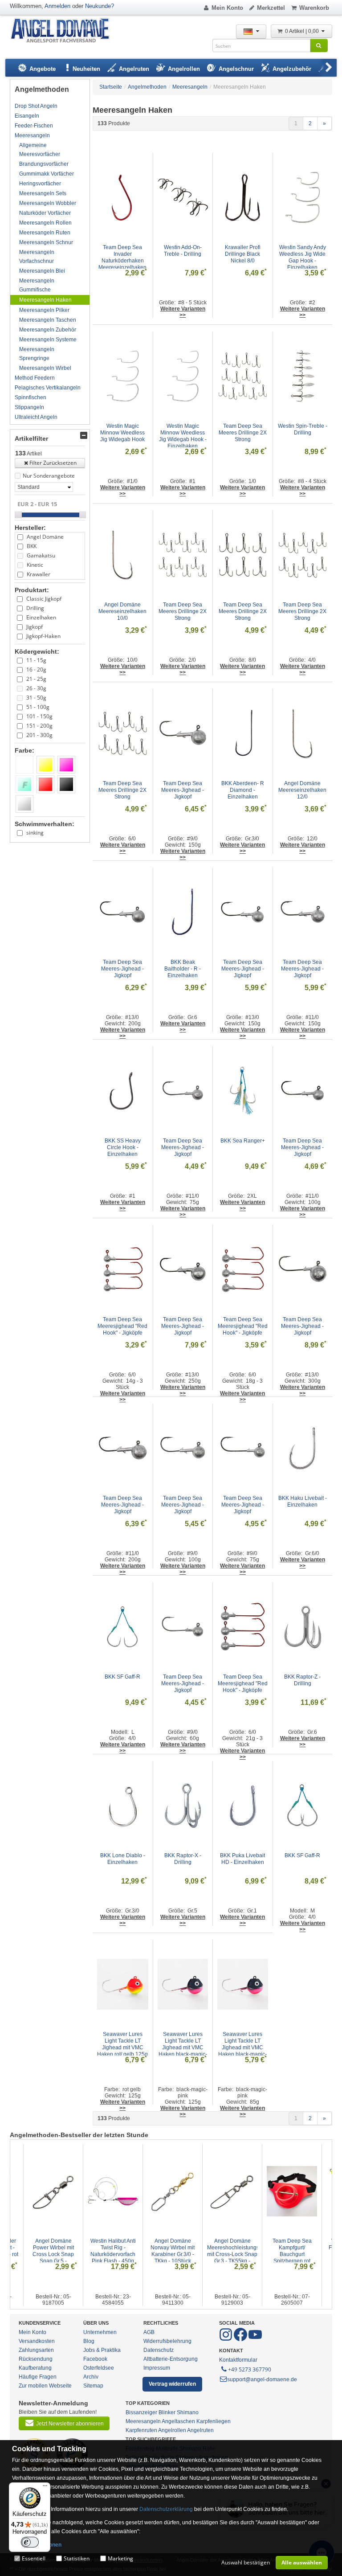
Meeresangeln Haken (45, 300)
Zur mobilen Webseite (45, 2386)
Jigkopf (35, 627)
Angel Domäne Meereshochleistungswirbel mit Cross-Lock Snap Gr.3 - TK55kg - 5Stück (241, 2254)
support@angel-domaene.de (262, 2379)
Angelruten (200, 2430)
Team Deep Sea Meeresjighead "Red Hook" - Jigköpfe (123, 1326)
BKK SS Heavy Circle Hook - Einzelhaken (123, 1147)
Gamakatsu (41, 555)
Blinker (167, 2412)
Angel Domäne (45, 537)
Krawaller (39, 574)
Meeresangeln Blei (42, 271)
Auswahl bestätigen (246, 2562)
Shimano (188, 2412)
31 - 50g (36, 698)
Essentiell (34, 2558)
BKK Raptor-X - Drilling (183, 1859)
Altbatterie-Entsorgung (171, 2359)
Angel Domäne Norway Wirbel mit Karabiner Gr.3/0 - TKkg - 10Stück (173, 2251)
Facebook (95, 2359)
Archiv (91, 2377)
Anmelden (57, 6)
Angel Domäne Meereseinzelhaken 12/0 (303, 790)
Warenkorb (314, 8)
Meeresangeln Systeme (48, 340)
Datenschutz (159, 2350)
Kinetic (35, 565)
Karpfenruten (141, 2430)
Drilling (35, 608)
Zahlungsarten (36, 2350)
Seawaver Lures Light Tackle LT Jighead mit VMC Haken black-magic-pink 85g (242, 2048)
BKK (32, 546)
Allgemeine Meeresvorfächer (40, 150)
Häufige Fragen (38, 2377)
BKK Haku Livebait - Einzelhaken (303, 1501)
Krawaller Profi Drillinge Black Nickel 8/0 (243, 254)
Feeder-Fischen (34, 126)
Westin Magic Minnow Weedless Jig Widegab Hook (123, 433)
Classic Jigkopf (44, 599)
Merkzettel (271, 8)
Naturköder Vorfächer (45, 213)
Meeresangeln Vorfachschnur (37, 257)
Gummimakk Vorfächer (47, 174)
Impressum (157, 2368)
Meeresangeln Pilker (44, 310)
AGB (149, 2332)
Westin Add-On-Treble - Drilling (183, 251)
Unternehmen (100, 2332)
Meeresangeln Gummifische (37, 285)
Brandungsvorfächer (44, 164)
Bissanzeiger (141, 2412)
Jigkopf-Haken (43, 636)
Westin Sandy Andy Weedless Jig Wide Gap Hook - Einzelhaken (303, 257)
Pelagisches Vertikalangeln (48, 388)
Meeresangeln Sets (43, 193)
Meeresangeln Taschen (48, 320)
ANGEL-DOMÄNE (64, 31)
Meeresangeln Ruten (45, 233)
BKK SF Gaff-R (122, 1677)
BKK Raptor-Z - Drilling (303, 1680)
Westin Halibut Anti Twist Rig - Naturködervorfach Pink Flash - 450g (114, 2251)
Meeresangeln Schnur (46, 242)
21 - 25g (36, 679)
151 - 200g (39, 726)
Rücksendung (36, 2359)
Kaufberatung (35, 2368)
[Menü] (45, 2488)
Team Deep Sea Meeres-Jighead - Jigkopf (183, 790)
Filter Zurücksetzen (53, 463)
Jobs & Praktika (102, 2350)
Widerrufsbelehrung (167, 2341)
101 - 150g (39, 716)
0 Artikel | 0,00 (303, 31)
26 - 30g (36, 688)
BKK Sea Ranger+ (243, 1141)
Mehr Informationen (37, 2545)
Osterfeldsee (99, 2368)
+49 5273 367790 (250, 2369)
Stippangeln (29, 407)
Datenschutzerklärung (166, 2509)
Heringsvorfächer (40, 184)
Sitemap (93, 2386)
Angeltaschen (178, 2421)
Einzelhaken (41, 617)
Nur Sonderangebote (49, 476)
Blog (89, 2341)
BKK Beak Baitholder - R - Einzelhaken (183, 969)
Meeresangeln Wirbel (45, 368)
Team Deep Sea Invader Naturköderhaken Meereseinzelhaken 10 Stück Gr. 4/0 (123, 261)
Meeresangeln (32, 135)
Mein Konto (227, 8)
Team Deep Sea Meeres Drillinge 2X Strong (243, 433)
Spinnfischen (31, 397)
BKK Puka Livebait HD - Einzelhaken (243, 1859)
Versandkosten (37, 2341)
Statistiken (77, 2558)
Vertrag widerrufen (172, 2384)
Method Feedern (35, 378)
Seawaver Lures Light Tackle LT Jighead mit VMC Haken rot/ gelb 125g (122, 2044)
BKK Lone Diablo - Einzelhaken (123, 1859)
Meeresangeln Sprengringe (37, 354)
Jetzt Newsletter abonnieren (70, 2424)
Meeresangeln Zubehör (48, 330)
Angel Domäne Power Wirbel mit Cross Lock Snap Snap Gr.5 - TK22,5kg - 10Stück (53, 2254)
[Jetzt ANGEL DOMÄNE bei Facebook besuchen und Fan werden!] (226, 2339)
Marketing (120, 2558)
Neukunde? (100, 6)
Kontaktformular (238, 2360)
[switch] (30, 2542)
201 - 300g (39, 735)
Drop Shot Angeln (36, 106)
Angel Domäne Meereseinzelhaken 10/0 (123, 611)
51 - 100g (38, 707)
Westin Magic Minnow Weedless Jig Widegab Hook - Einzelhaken (183, 436)
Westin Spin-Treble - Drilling (303, 429)
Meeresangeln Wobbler (48, 203)
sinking (35, 833)
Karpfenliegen (214, 2421)
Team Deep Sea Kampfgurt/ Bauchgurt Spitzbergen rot (293, 2251)
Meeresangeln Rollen (45, 223)
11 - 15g (36, 660)
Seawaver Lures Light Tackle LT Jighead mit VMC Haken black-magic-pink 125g (183, 2048)
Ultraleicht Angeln (36, 417)
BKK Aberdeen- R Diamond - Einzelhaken (243, 790)
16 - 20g (36, 670)
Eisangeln (27, 116)
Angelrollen (172, 2430)
